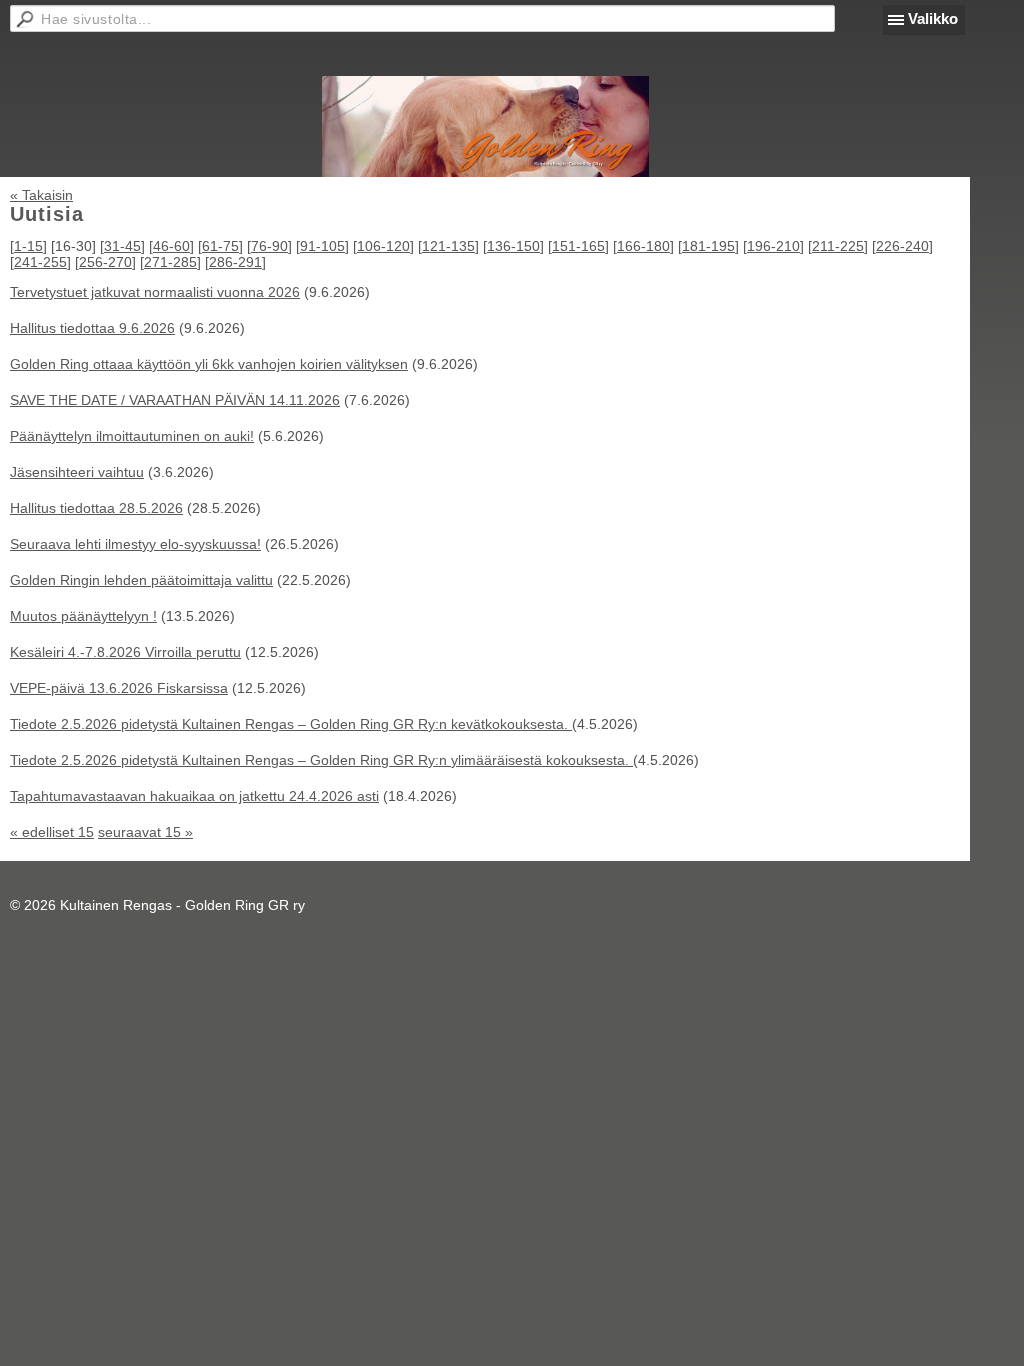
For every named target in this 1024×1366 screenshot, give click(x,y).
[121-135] (448, 246)
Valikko (933, 18)
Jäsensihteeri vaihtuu (77, 472)
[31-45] (122, 246)
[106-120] (383, 246)
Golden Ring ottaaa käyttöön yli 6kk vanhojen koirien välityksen (209, 364)
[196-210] (773, 246)
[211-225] (838, 246)
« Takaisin (41, 195)
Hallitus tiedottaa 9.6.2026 (92, 328)
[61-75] (220, 246)
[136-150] (513, 246)
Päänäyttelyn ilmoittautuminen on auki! (132, 436)
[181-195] (708, 246)
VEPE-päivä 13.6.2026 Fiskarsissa (119, 688)
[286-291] (235, 262)
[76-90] (269, 246)
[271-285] (170, 262)
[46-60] (171, 246)
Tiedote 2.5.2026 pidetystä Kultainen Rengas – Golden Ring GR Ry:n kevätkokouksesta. (291, 724)
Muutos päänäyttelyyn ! (83, 616)
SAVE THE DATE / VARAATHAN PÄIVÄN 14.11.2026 (175, 400)
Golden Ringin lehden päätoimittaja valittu (141, 580)
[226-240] (902, 246)
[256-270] (105, 262)
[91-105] (322, 246)
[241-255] (40, 262)
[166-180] (643, 246)
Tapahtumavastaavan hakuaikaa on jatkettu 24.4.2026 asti (194, 796)
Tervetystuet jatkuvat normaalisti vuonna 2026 (155, 292)
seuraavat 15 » (145, 832)
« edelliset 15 (52, 832)
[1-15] (28, 246)
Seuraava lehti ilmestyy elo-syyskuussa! (135, 544)
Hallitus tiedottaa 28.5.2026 (96, 508)
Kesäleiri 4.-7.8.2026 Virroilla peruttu (125, 652)
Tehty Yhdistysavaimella (85, 883)
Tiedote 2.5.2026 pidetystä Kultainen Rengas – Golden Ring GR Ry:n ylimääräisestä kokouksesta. (321, 760)
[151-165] (578, 246)
